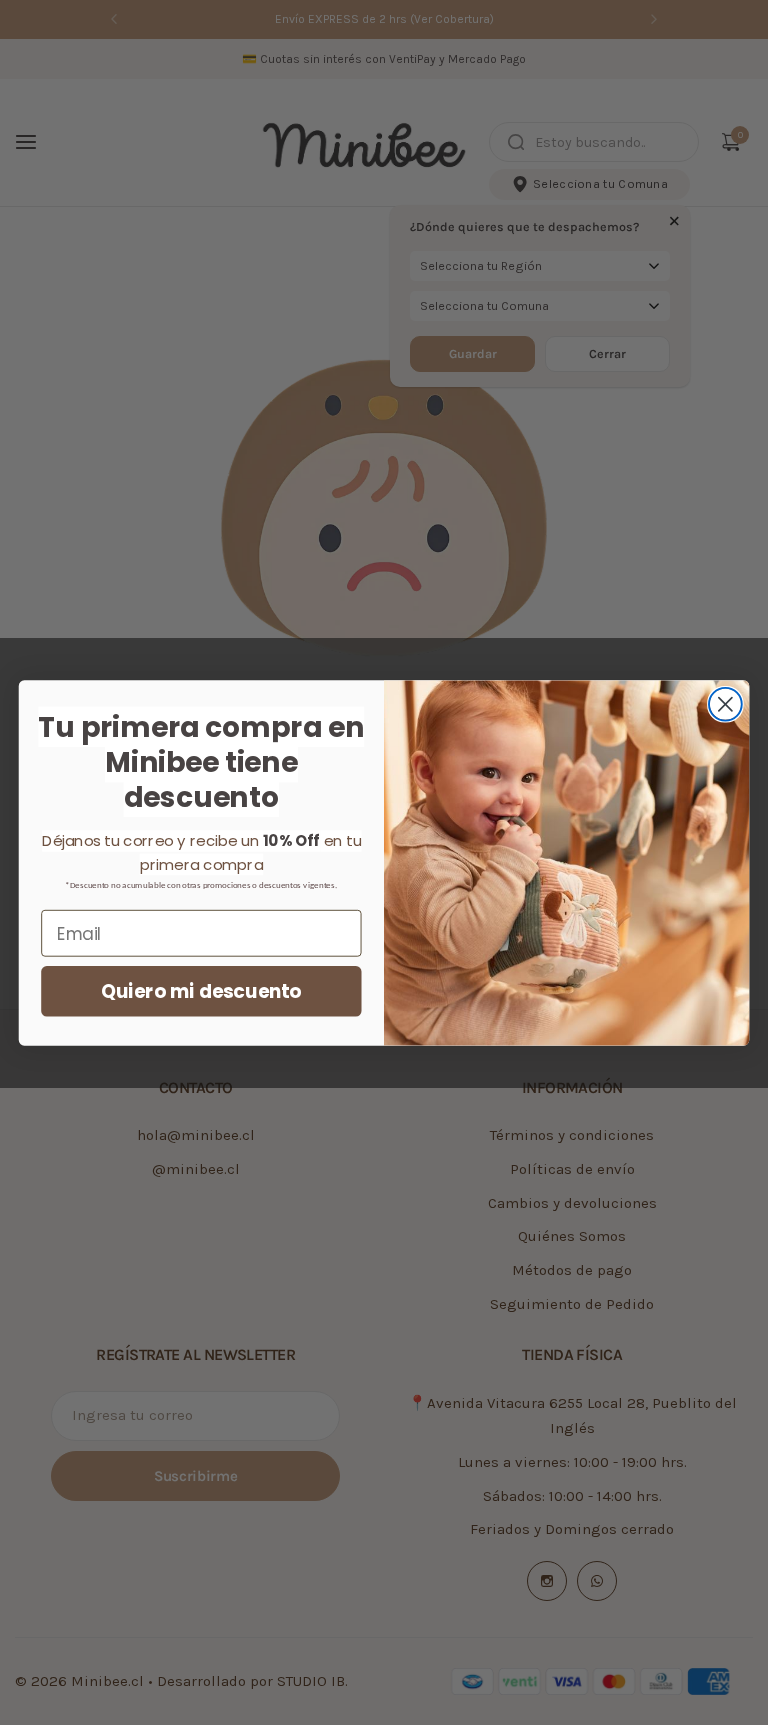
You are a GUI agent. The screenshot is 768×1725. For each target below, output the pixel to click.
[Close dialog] (725, 703)
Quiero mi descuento (201, 991)
